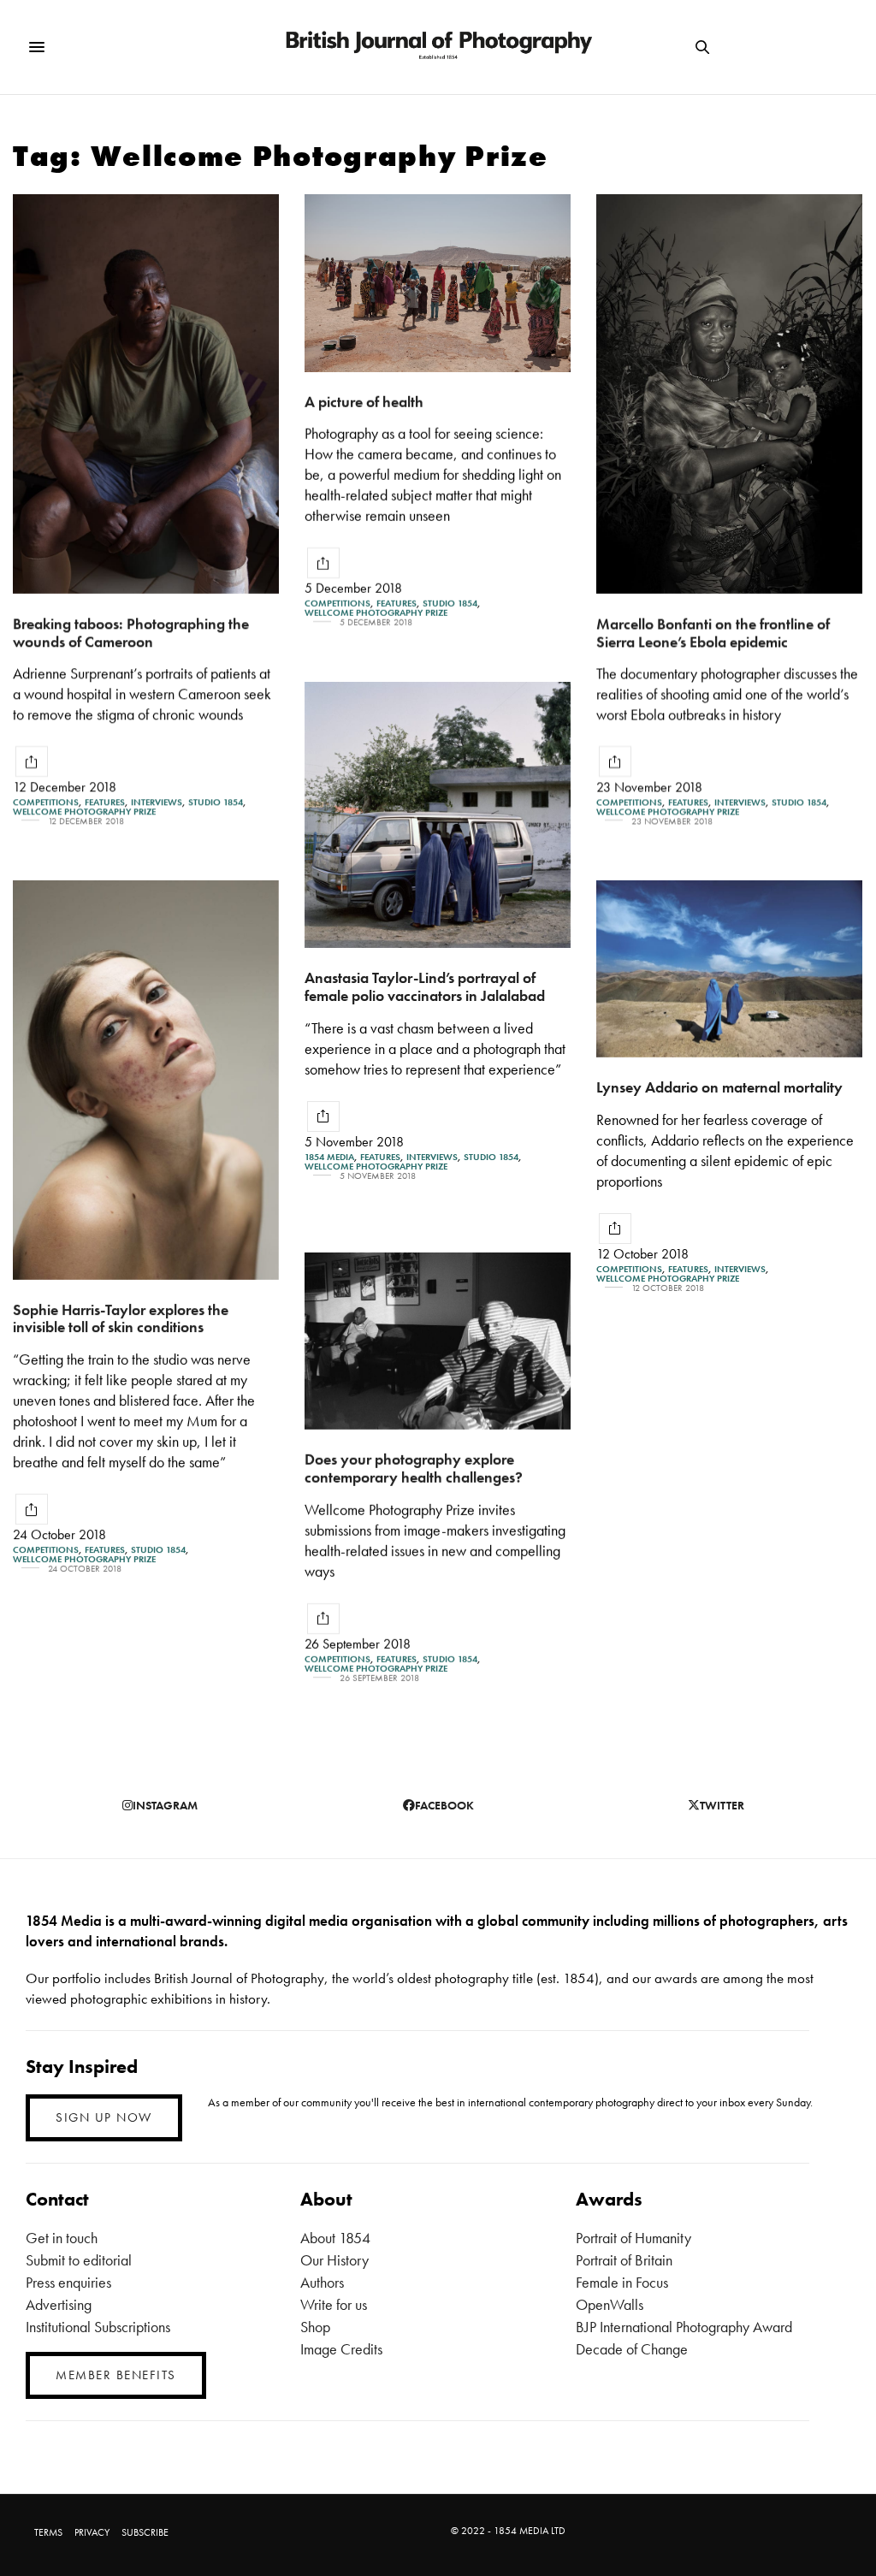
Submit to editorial (79, 2260)
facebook (444, 1805)
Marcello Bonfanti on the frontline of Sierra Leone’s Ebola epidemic (713, 632)
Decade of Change (632, 2349)
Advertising (59, 2304)
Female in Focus (622, 2282)
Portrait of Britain (624, 2260)
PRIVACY (92, 2532)
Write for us (334, 2304)
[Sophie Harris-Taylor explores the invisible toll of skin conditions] (146, 1080)
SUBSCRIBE (145, 2532)
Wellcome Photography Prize (84, 811)
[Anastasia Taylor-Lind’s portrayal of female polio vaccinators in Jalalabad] (438, 815)
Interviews (157, 802)
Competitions (46, 802)
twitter (722, 1805)
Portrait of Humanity (633, 2238)
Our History (334, 2260)
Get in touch (62, 2238)
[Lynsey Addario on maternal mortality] (729, 969)
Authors (322, 2282)
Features (105, 802)
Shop (315, 2327)
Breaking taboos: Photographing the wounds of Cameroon (131, 632)
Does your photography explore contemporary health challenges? (414, 1468)
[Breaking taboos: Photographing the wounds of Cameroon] (146, 394)
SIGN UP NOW (104, 2117)
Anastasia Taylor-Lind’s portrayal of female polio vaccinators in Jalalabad (425, 986)
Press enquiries (68, 2282)
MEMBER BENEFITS (116, 2375)
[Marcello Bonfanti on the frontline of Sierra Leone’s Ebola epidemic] (729, 394)
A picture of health (364, 402)
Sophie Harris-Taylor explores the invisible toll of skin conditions (121, 1318)
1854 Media (329, 1157)
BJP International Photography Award (684, 2327)
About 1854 (335, 2238)
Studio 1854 (216, 802)
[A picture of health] (438, 283)
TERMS (48, 2532)
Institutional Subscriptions (98, 2327)
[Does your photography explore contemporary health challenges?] (438, 1341)
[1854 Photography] (438, 47)
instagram (165, 1805)
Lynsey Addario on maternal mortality (719, 1087)
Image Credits (341, 2349)
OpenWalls (610, 2304)
